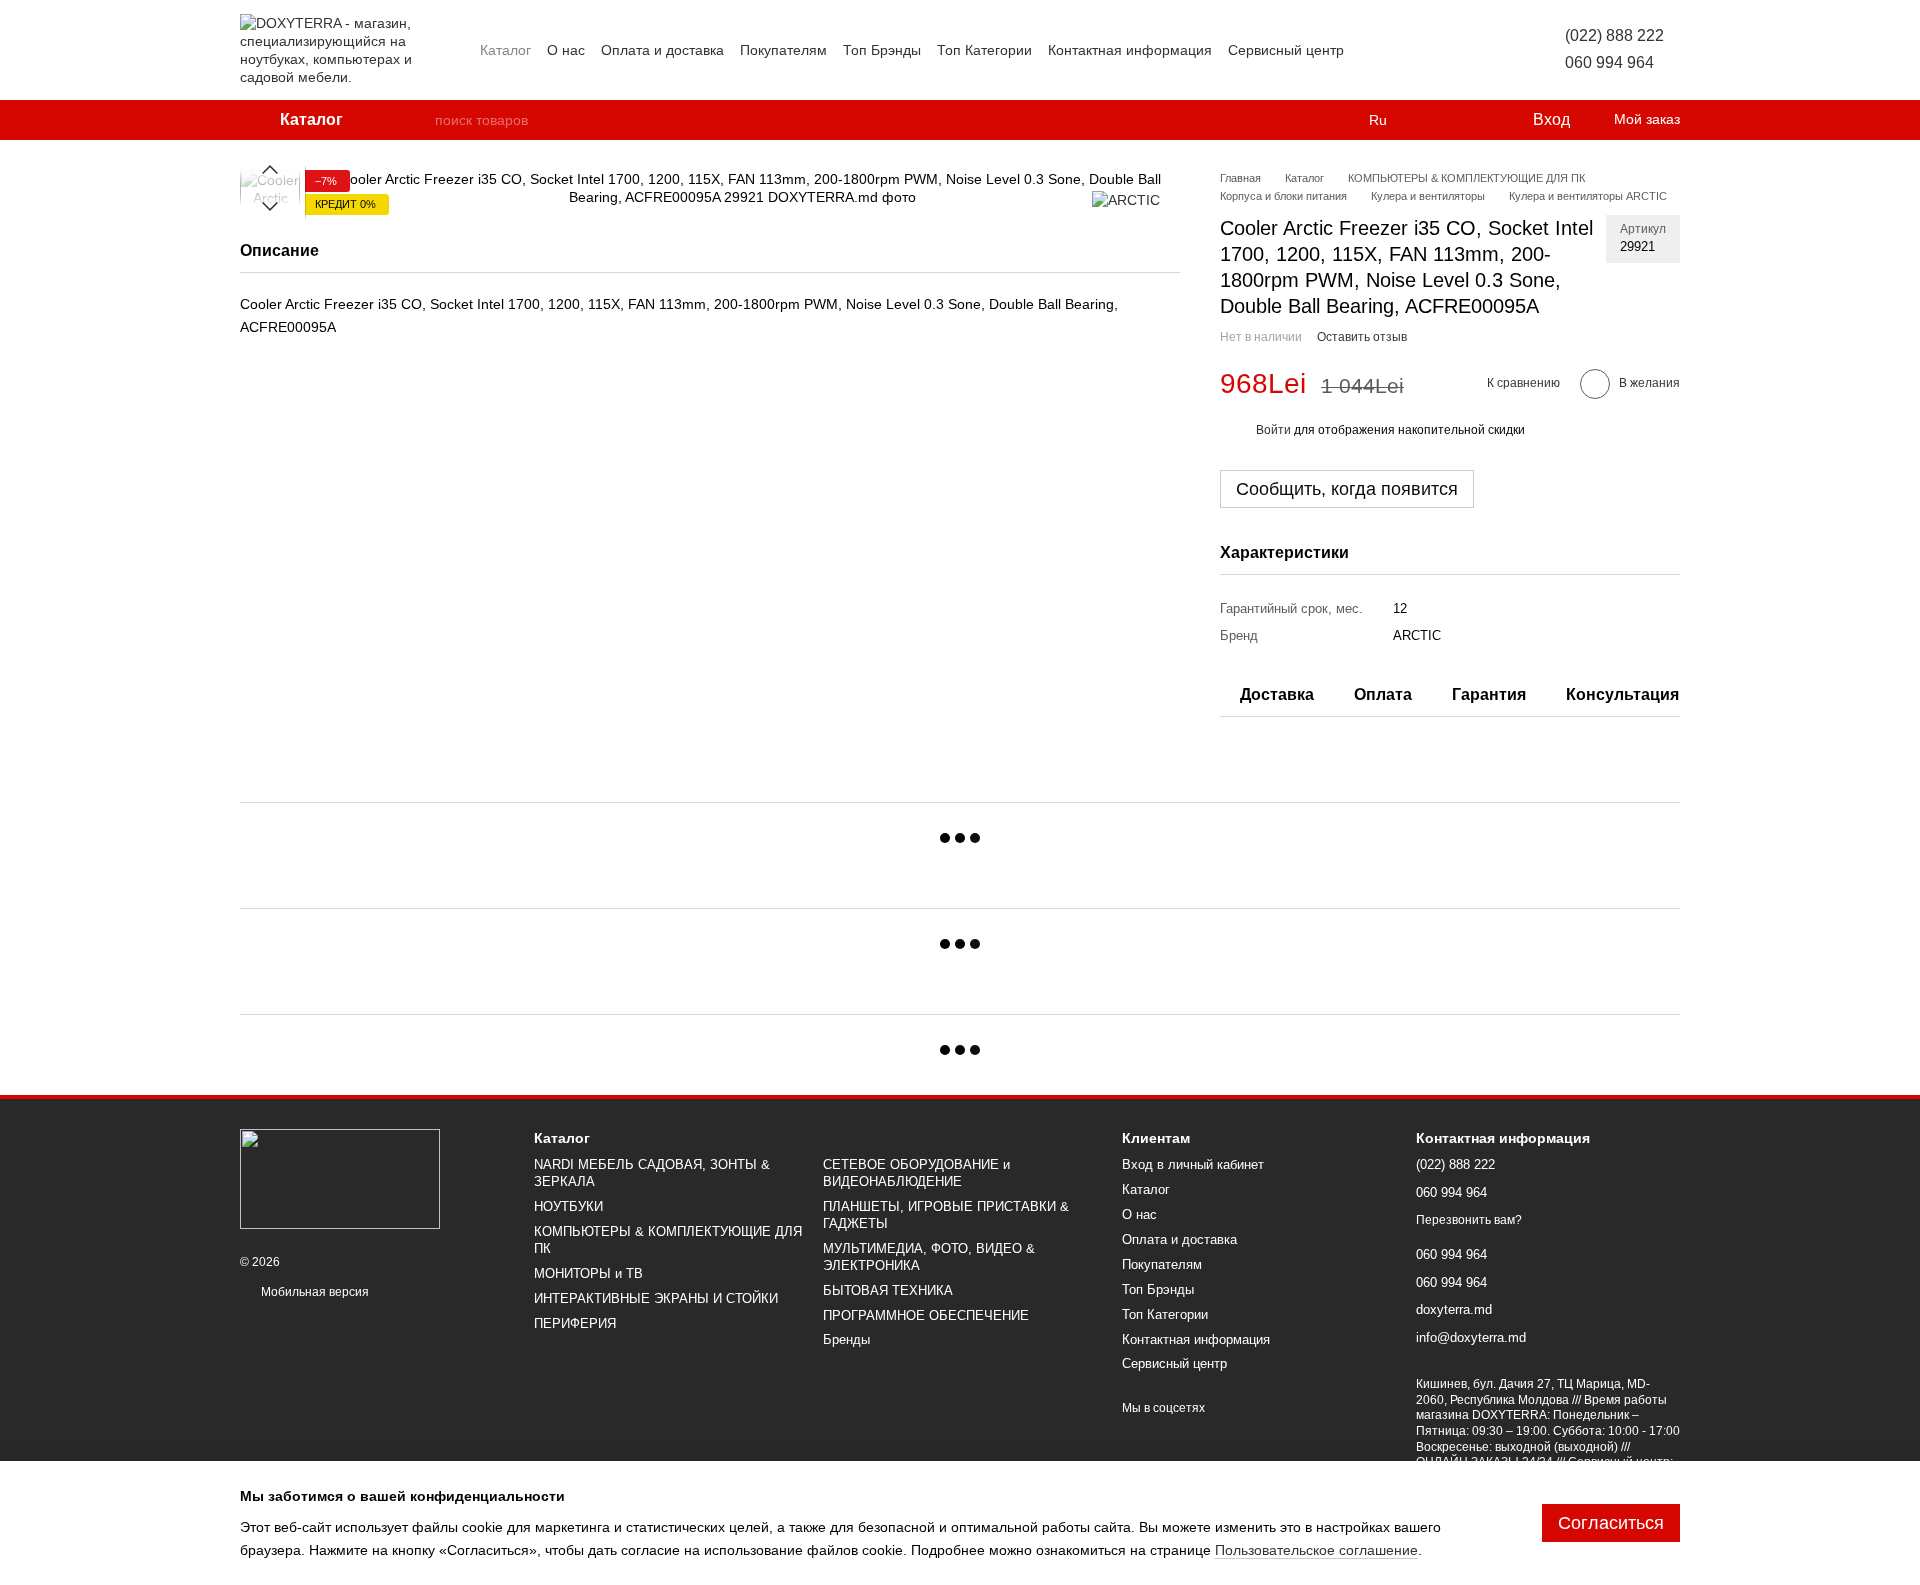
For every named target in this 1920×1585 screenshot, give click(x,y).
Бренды (846, 1339)
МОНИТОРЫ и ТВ (588, 1273)
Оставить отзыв (1362, 337)
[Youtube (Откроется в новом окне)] (1444, 50)
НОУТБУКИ (568, 1206)
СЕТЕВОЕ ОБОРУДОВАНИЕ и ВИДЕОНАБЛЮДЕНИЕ (916, 1173)
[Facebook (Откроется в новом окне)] (1420, 50)
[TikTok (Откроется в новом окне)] (1396, 50)
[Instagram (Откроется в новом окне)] (1372, 50)
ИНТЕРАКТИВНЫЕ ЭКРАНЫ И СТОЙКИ (656, 1298)
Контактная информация (1130, 50)
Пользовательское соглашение (1316, 1550)
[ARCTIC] (1126, 199)
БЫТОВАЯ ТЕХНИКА (888, 1290)
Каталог (505, 50)
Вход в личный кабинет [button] (1193, 1164)
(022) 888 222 (1614, 35)
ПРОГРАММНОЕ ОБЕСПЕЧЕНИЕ (926, 1315)
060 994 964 (1609, 62)
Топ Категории (984, 50)
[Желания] (1475, 120)
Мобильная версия (313, 1292)
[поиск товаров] (419, 120)
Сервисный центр (1286, 50)
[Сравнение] (1435, 120)
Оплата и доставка (662, 50)
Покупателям (783, 50)
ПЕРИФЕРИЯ (575, 1323)
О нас (566, 50)
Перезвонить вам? (1469, 1220)
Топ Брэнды (882, 50)
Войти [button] (1273, 430)
